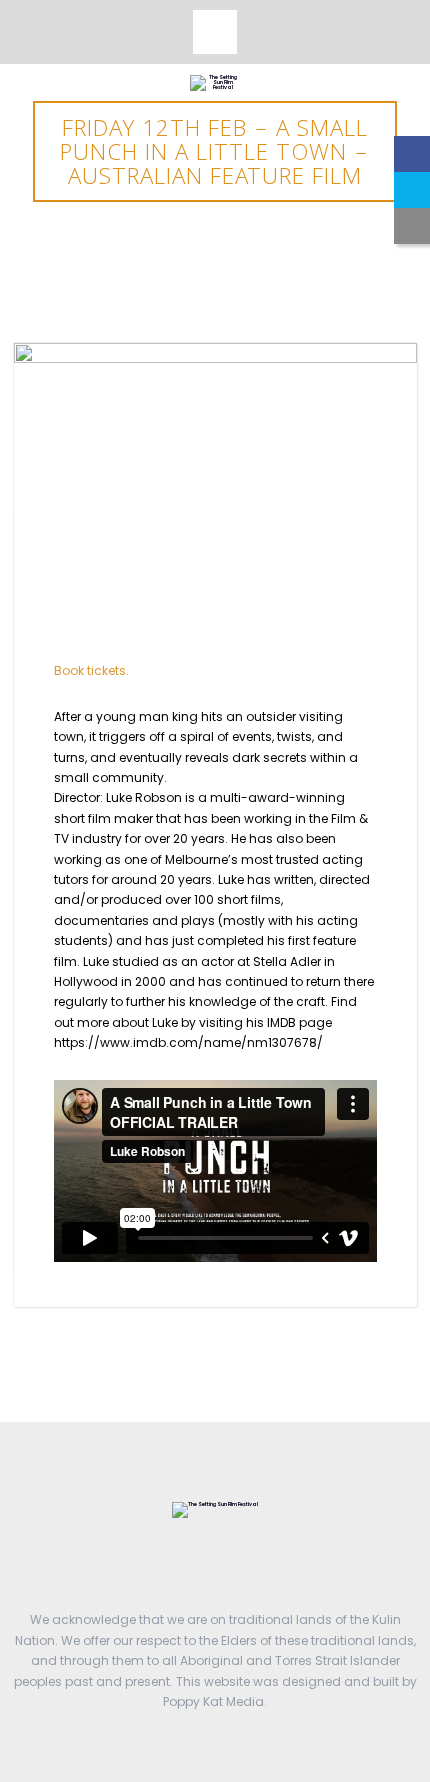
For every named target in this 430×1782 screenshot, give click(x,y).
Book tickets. (91, 670)
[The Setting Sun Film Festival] (215, 82)
